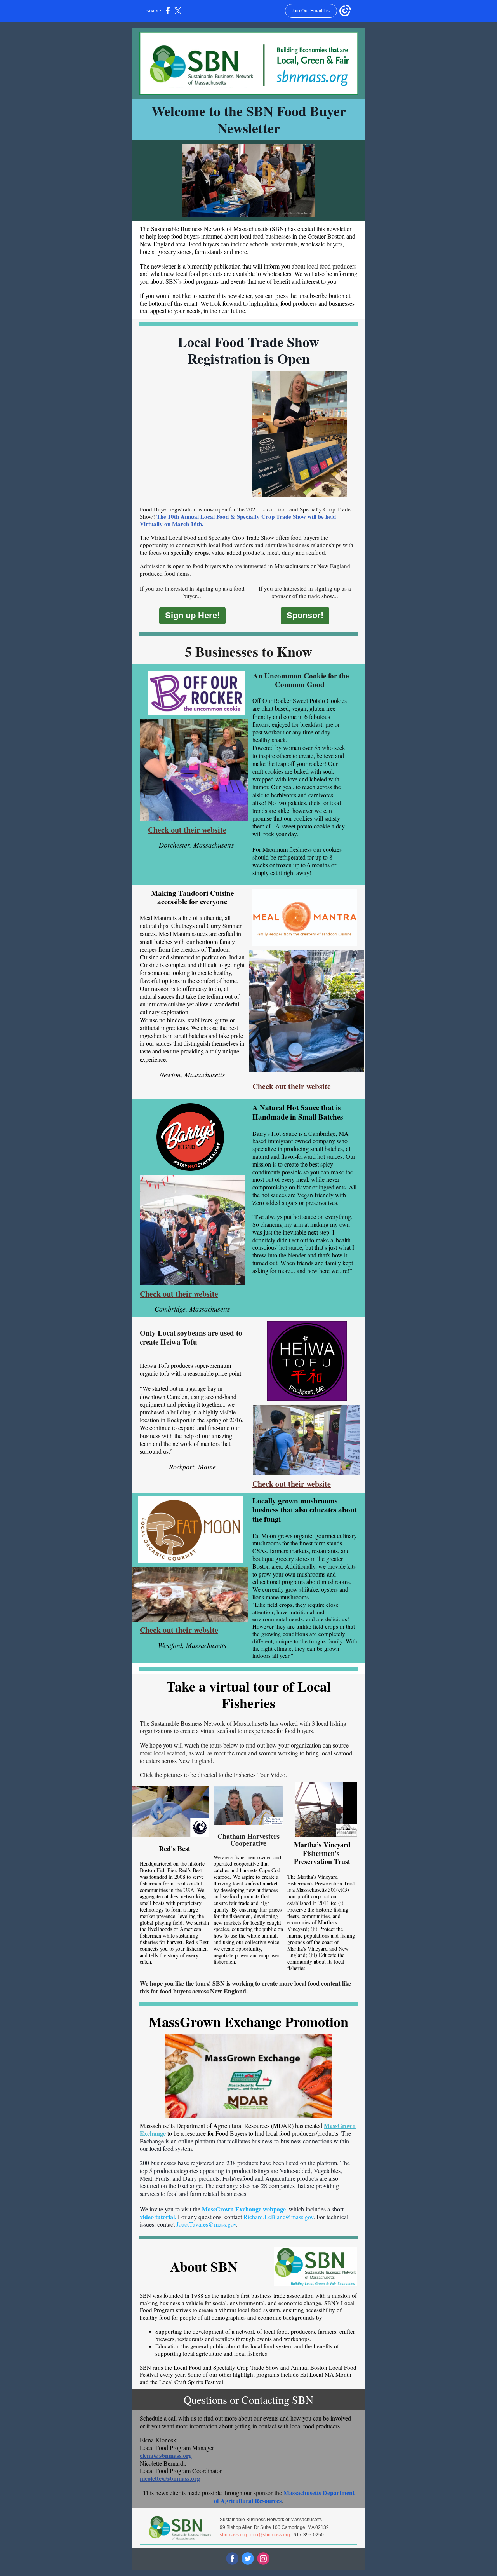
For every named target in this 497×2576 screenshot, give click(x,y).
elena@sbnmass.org (166, 2455)
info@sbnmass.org (270, 2535)
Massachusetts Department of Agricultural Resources (284, 2497)
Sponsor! (305, 615)
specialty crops (190, 552)
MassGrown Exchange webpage (244, 2209)
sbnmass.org (233, 2535)
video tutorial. (158, 2217)
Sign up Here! (192, 615)
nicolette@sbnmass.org (170, 2478)
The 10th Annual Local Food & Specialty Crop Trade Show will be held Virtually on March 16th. (238, 520)
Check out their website (187, 830)
